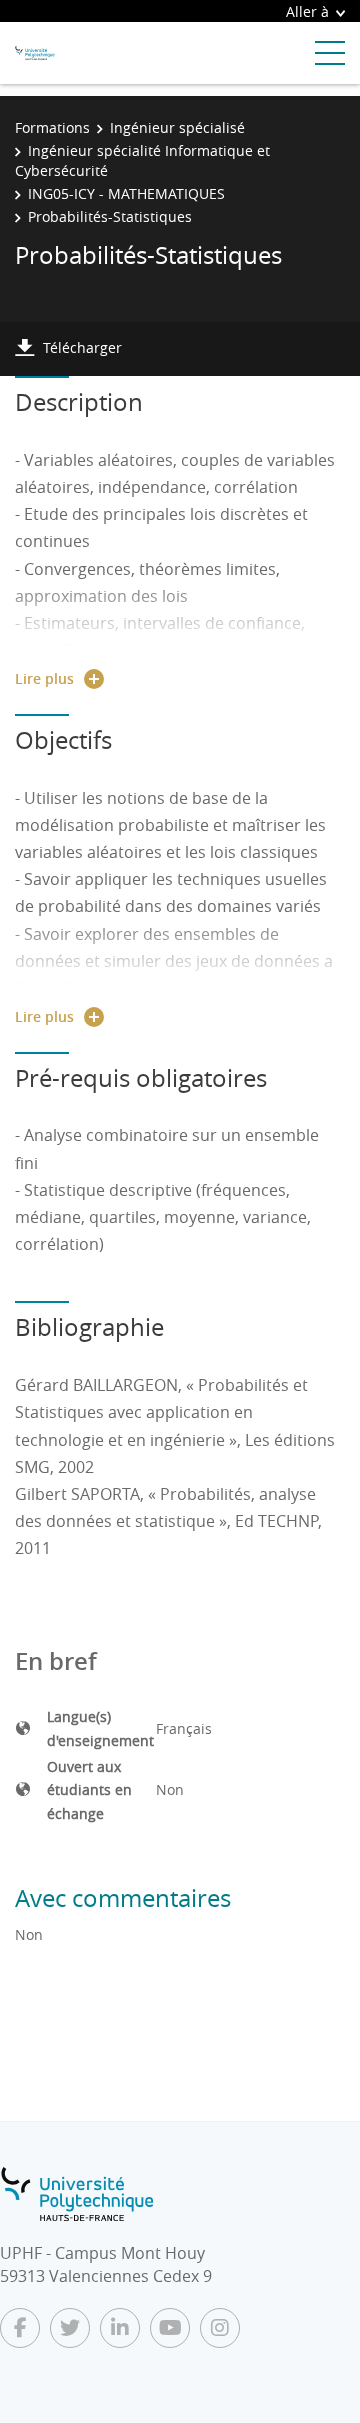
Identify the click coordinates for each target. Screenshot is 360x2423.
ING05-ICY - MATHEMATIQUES (126, 193)
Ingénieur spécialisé (177, 127)
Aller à (307, 11)
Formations (52, 127)
